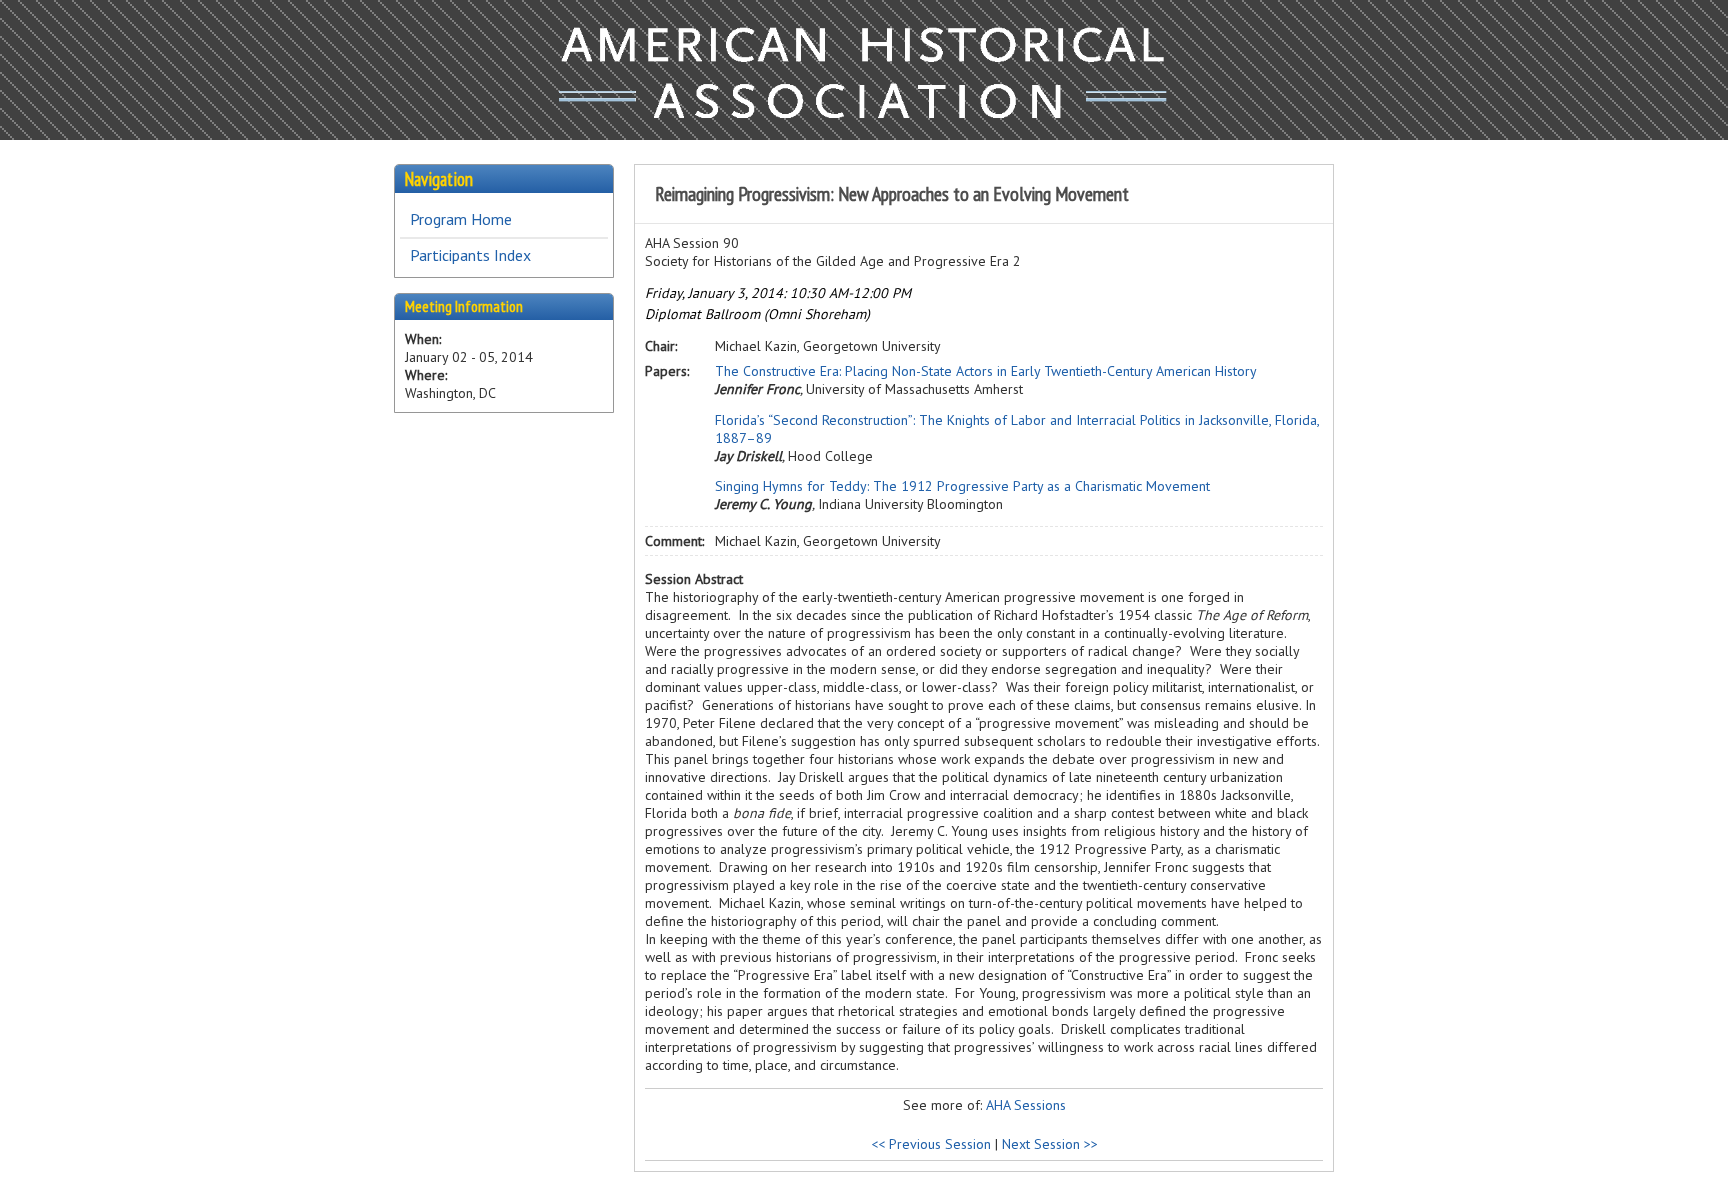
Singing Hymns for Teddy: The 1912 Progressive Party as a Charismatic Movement (962, 486)
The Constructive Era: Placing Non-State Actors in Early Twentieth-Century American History (986, 371)
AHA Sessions (1026, 1105)
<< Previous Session (931, 1144)
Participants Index (470, 255)
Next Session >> (1050, 1144)
